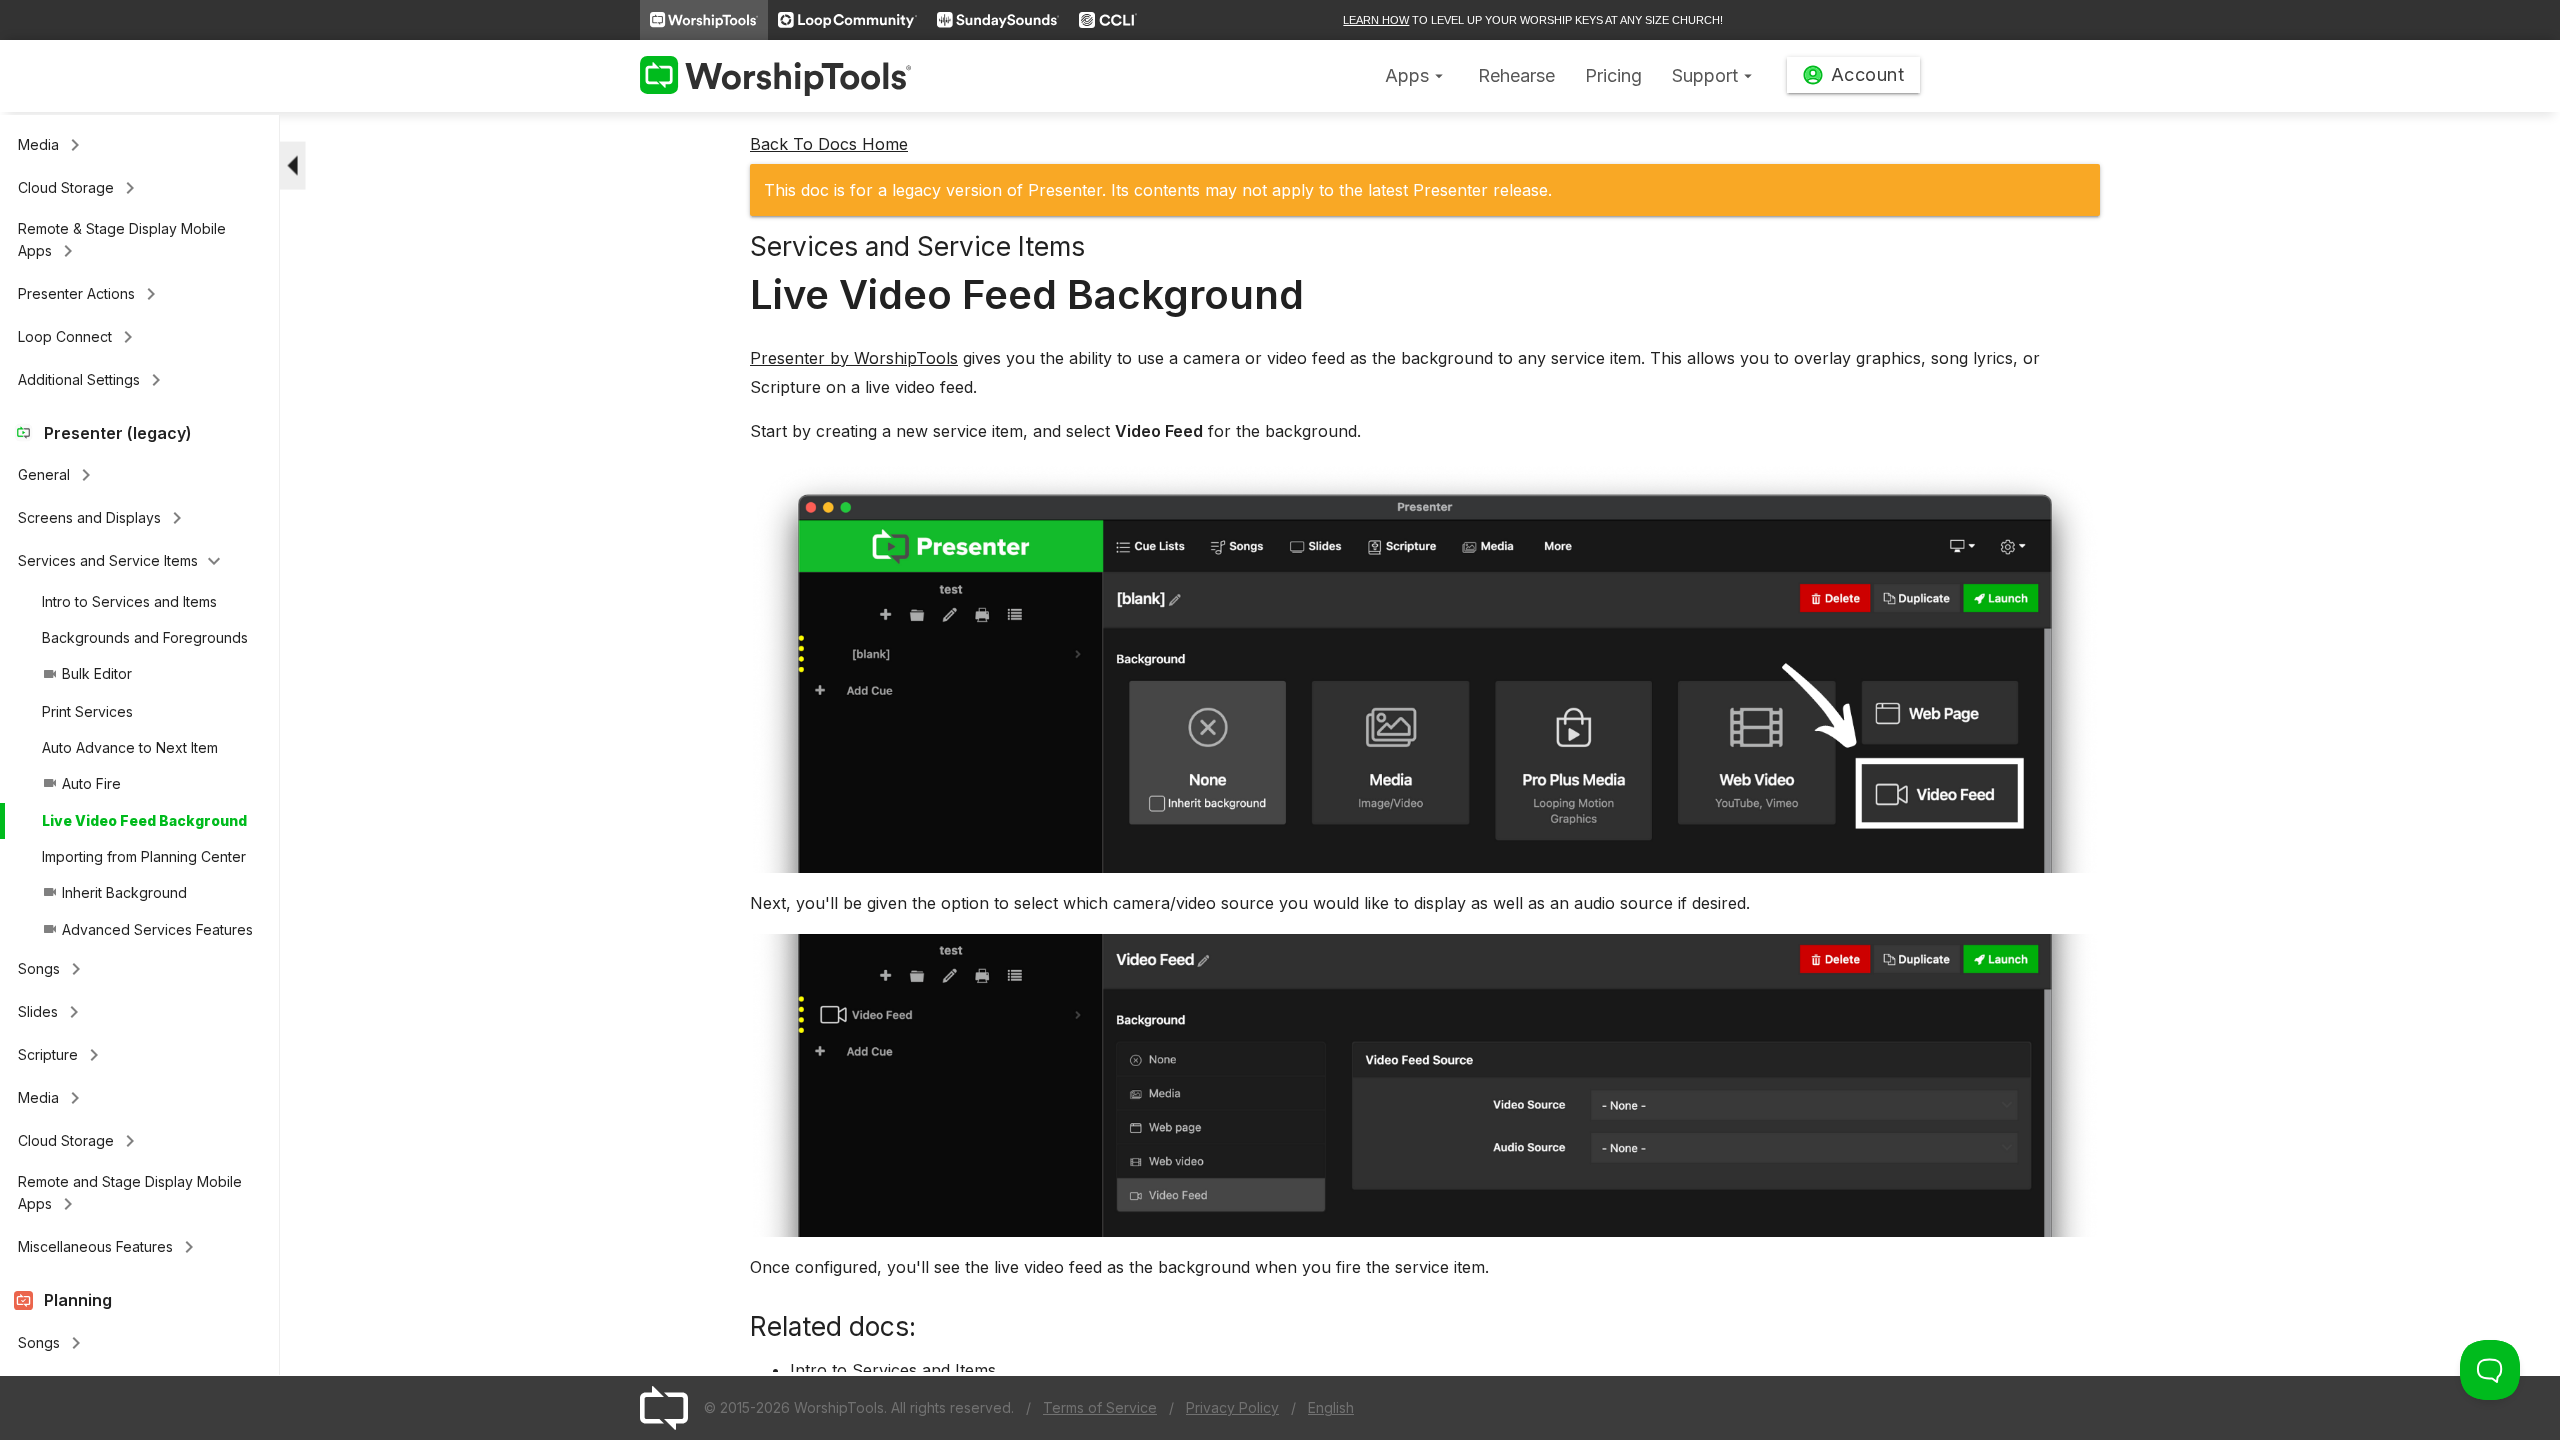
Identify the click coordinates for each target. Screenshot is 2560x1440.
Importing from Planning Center (144, 856)
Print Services (87, 711)
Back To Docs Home (829, 144)
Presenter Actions (90, 294)
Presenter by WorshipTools (854, 358)
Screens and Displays (103, 518)
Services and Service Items (122, 561)
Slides (52, 1012)
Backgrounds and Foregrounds (145, 637)
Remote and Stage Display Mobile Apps (130, 1194)
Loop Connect (79, 337)
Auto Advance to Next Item (130, 747)
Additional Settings (93, 380)
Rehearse (1516, 75)
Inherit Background (114, 892)
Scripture (62, 1055)
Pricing (1613, 75)
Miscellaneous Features (109, 1247)
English (1331, 1407)
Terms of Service (1100, 1407)
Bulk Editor (87, 673)
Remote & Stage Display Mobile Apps (122, 241)
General (58, 475)
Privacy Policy (1232, 1407)
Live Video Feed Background (144, 820)
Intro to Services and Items (129, 601)
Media (52, 145)
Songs (53, 969)
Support (1714, 75)
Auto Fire (81, 783)
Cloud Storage (80, 188)
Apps (1416, 75)
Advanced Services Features (147, 929)
